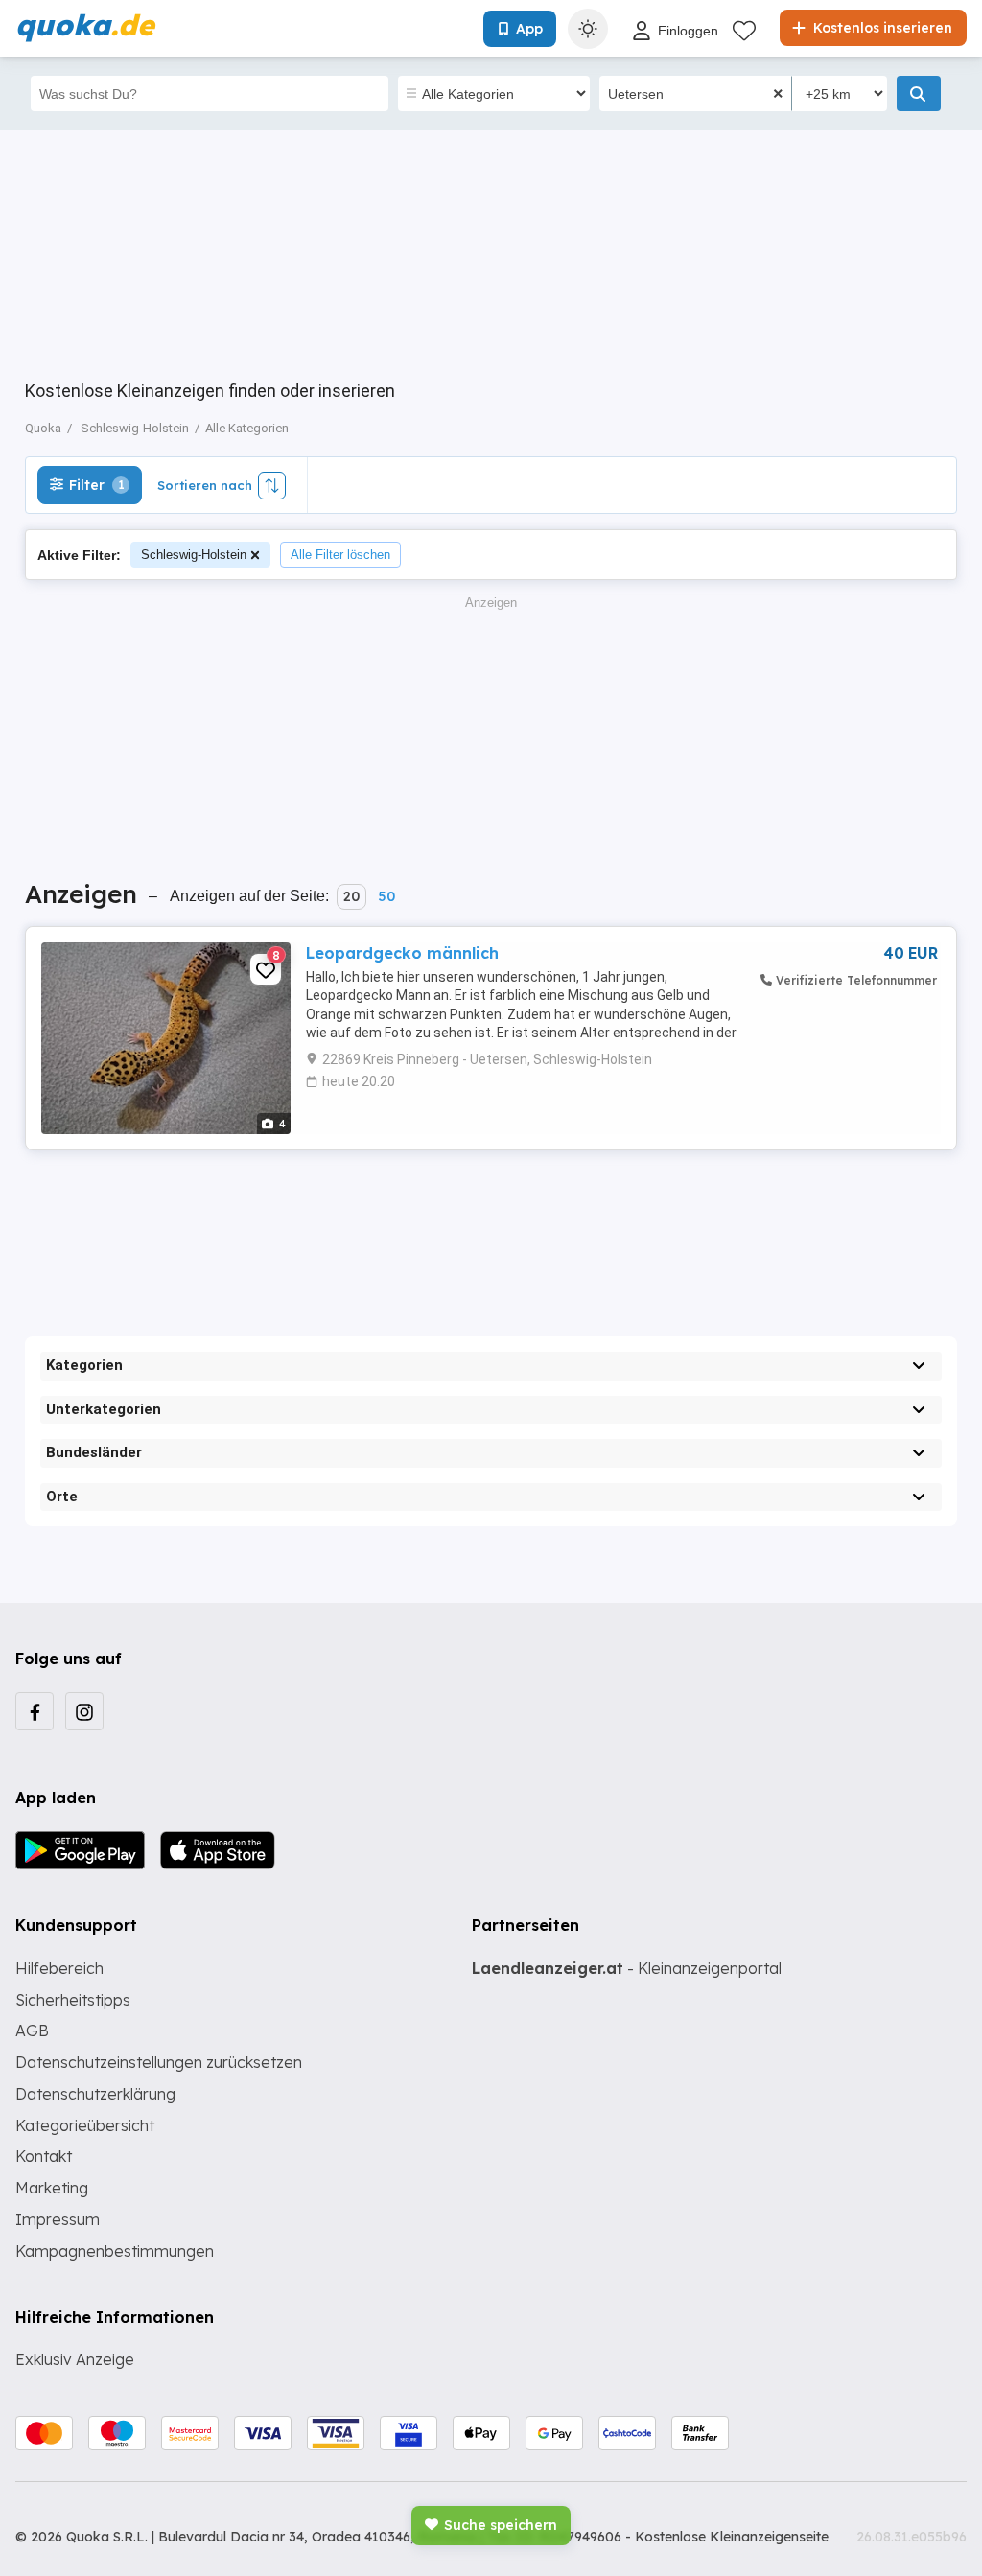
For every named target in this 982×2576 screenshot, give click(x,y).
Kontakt (44, 2156)
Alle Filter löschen (340, 555)
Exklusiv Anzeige (75, 2359)
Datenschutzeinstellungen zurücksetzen (159, 2062)
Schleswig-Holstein (194, 555)
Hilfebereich (59, 1968)
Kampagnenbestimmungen (115, 2251)
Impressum (58, 2219)
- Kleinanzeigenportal (627, 1968)
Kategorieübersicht (85, 2125)
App (529, 29)
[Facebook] (35, 1711)
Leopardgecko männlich (402, 953)
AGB (32, 2031)
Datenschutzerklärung (95, 2094)
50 (386, 896)
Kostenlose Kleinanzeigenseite (732, 2537)
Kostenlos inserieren (881, 28)
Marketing (52, 2188)
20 (351, 896)
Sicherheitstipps (73, 2000)
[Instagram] (84, 1711)
